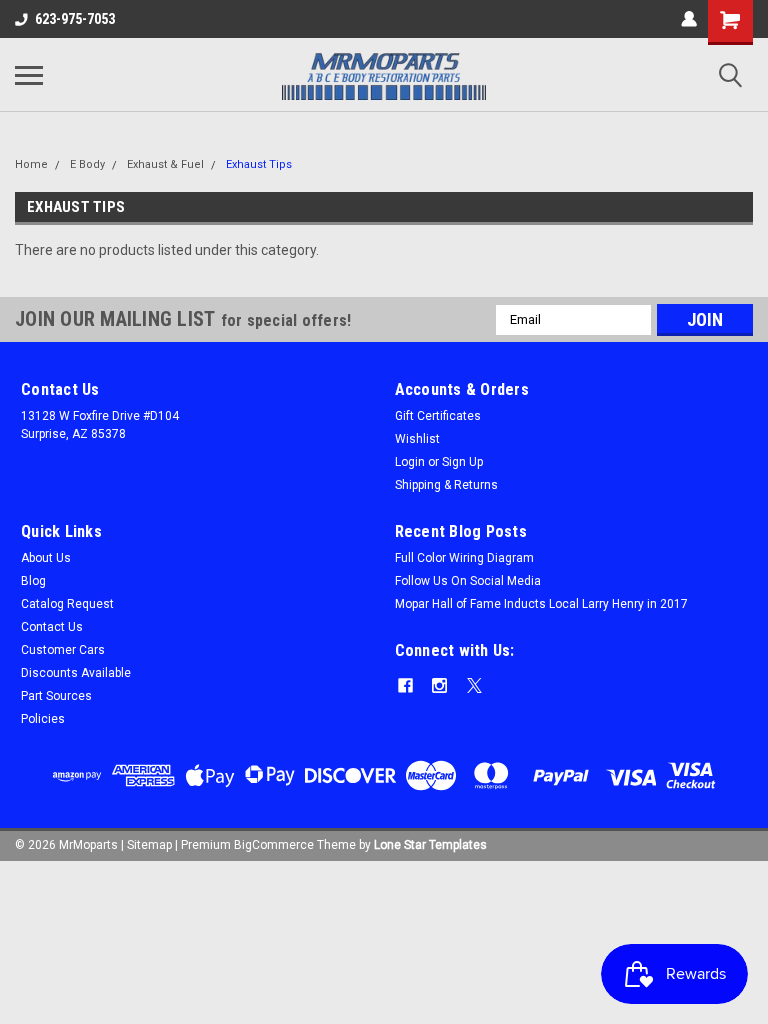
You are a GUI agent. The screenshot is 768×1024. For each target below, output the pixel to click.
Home (31, 164)
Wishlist (417, 439)
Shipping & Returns (446, 485)
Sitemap (149, 845)
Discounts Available (76, 673)
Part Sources (56, 696)
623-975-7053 (75, 19)
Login (410, 462)
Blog (33, 581)
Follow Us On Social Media (468, 581)
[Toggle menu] (29, 75)
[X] (474, 685)
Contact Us (52, 627)
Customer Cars (63, 650)
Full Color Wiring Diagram (464, 558)
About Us (46, 558)
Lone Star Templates (430, 845)
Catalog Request (67, 604)
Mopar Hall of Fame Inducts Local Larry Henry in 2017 (541, 604)
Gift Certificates (438, 416)
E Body (87, 164)
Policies (43, 719)
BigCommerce (274, 845)
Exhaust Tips (259, 164)
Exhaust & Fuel (165, 164)
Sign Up (462, 462)
